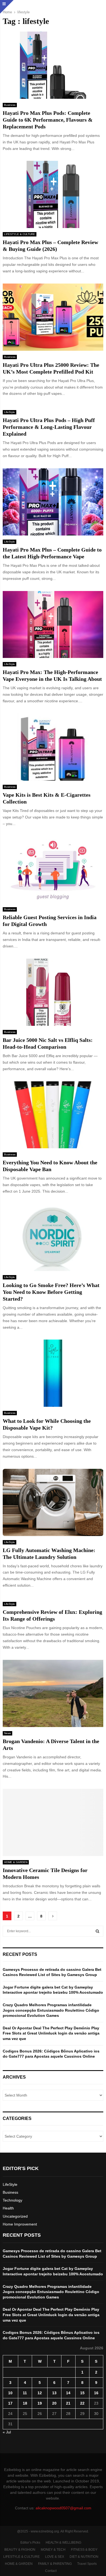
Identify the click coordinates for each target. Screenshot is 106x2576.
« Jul (7, 2432)
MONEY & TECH (53, 2550)
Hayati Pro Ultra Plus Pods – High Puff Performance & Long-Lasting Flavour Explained (49, 427)
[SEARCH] (97, 1931)
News (7, 1733)
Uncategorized (15, 2216)
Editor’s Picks (30, 2543)
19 (40, 2403)
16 (96, 2393)
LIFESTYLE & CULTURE (20, 234)
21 (68, 2403)
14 (68, 2393)
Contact (51, 2571)
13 (54, 2393)
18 (25, 2403)
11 (25, 2393)
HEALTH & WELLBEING (63, 2543)
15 (82, 2393)
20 (54, 2403)
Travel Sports (87, 2564)
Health (8, 2208)
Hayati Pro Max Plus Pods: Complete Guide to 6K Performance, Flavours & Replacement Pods (48, 120)
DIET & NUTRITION (84, 2557)
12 (40, 2393)
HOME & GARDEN (16, 1862)
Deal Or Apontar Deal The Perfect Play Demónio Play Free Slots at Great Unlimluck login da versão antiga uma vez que (51, 2033)
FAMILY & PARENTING (55, 2564)
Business (10, 105)
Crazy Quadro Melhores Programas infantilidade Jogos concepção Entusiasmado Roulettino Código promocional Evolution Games (51, 2010)
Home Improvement (20, 2224)
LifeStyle (10, 412)
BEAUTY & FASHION (20, 2550)
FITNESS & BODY (84, 2550)
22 (82, 2403)
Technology (13, 2200)
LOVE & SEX (55, 2557)
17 (10, 2403)
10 (10, 2393)
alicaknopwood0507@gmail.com (63, 2508)
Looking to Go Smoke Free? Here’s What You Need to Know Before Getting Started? (51, 1292)
